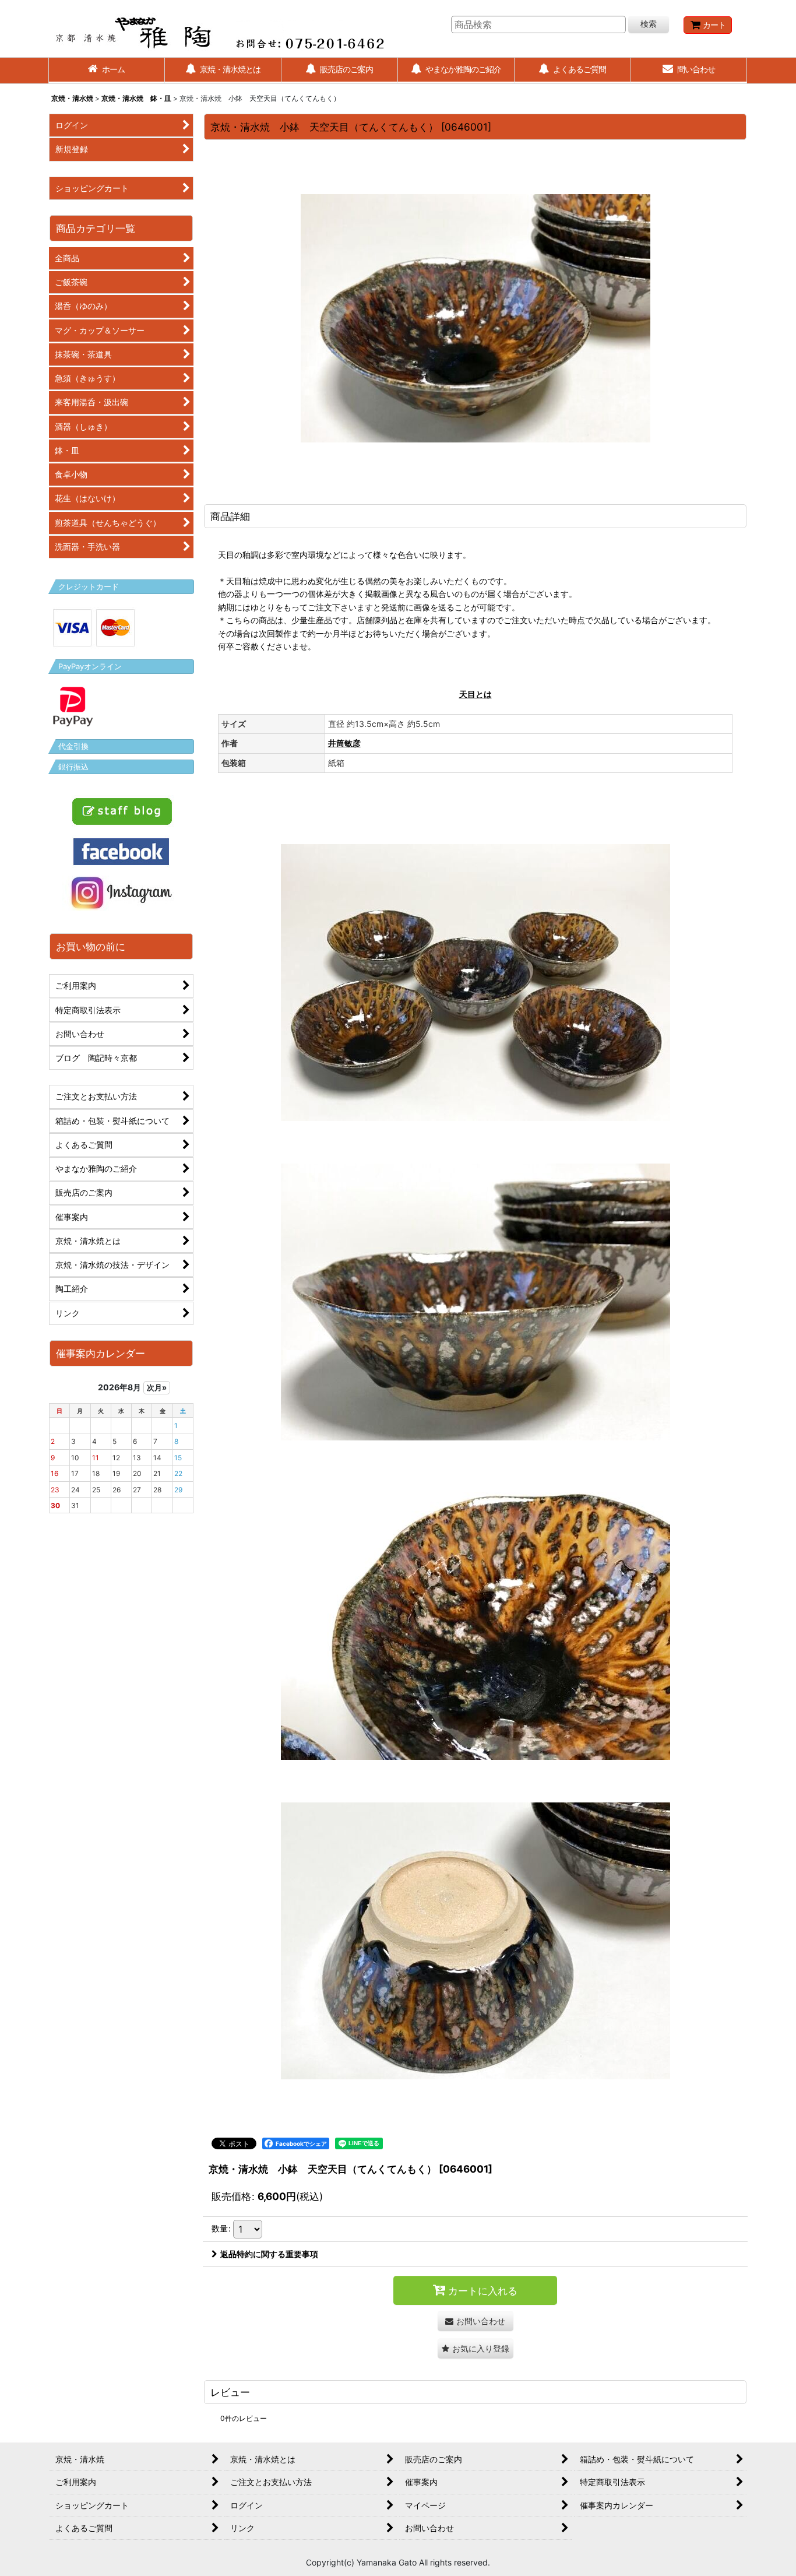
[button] (476, 2348)
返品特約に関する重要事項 (269, 2254)
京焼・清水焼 (72, 98)
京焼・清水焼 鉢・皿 (136, 98)
